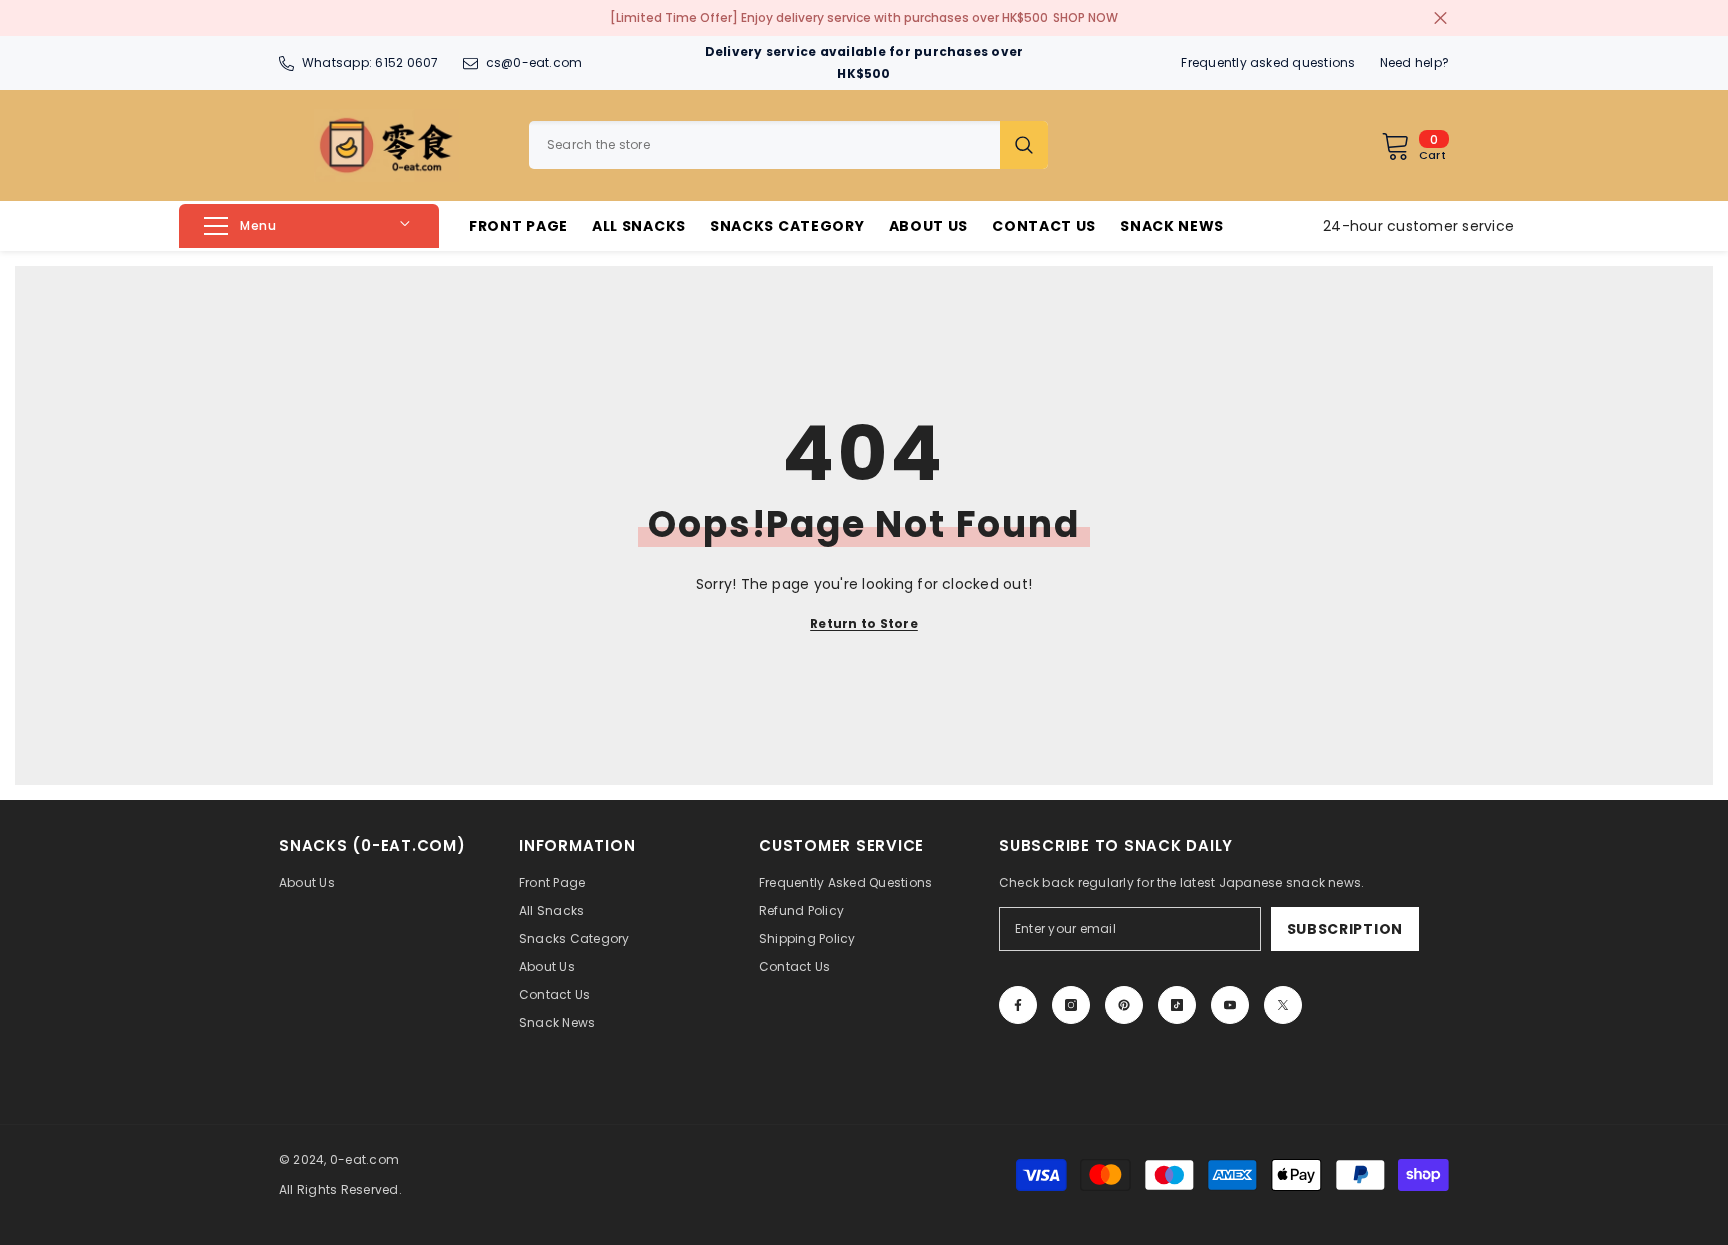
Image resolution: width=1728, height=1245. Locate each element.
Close (1440, 18)
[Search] (788, 145)
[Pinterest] (1124, 1005)
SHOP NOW (1085, 17)
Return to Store (864, 623)
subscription (1345, 929)
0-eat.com (364, 1159)
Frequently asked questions (1268, 62)
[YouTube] (1230, 1005)
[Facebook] (1018, 1005)
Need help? (1414, 62)
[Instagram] (1071, 1005)
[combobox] (764, 145)
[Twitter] (1283, 1005)
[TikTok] (1177, 1005)
